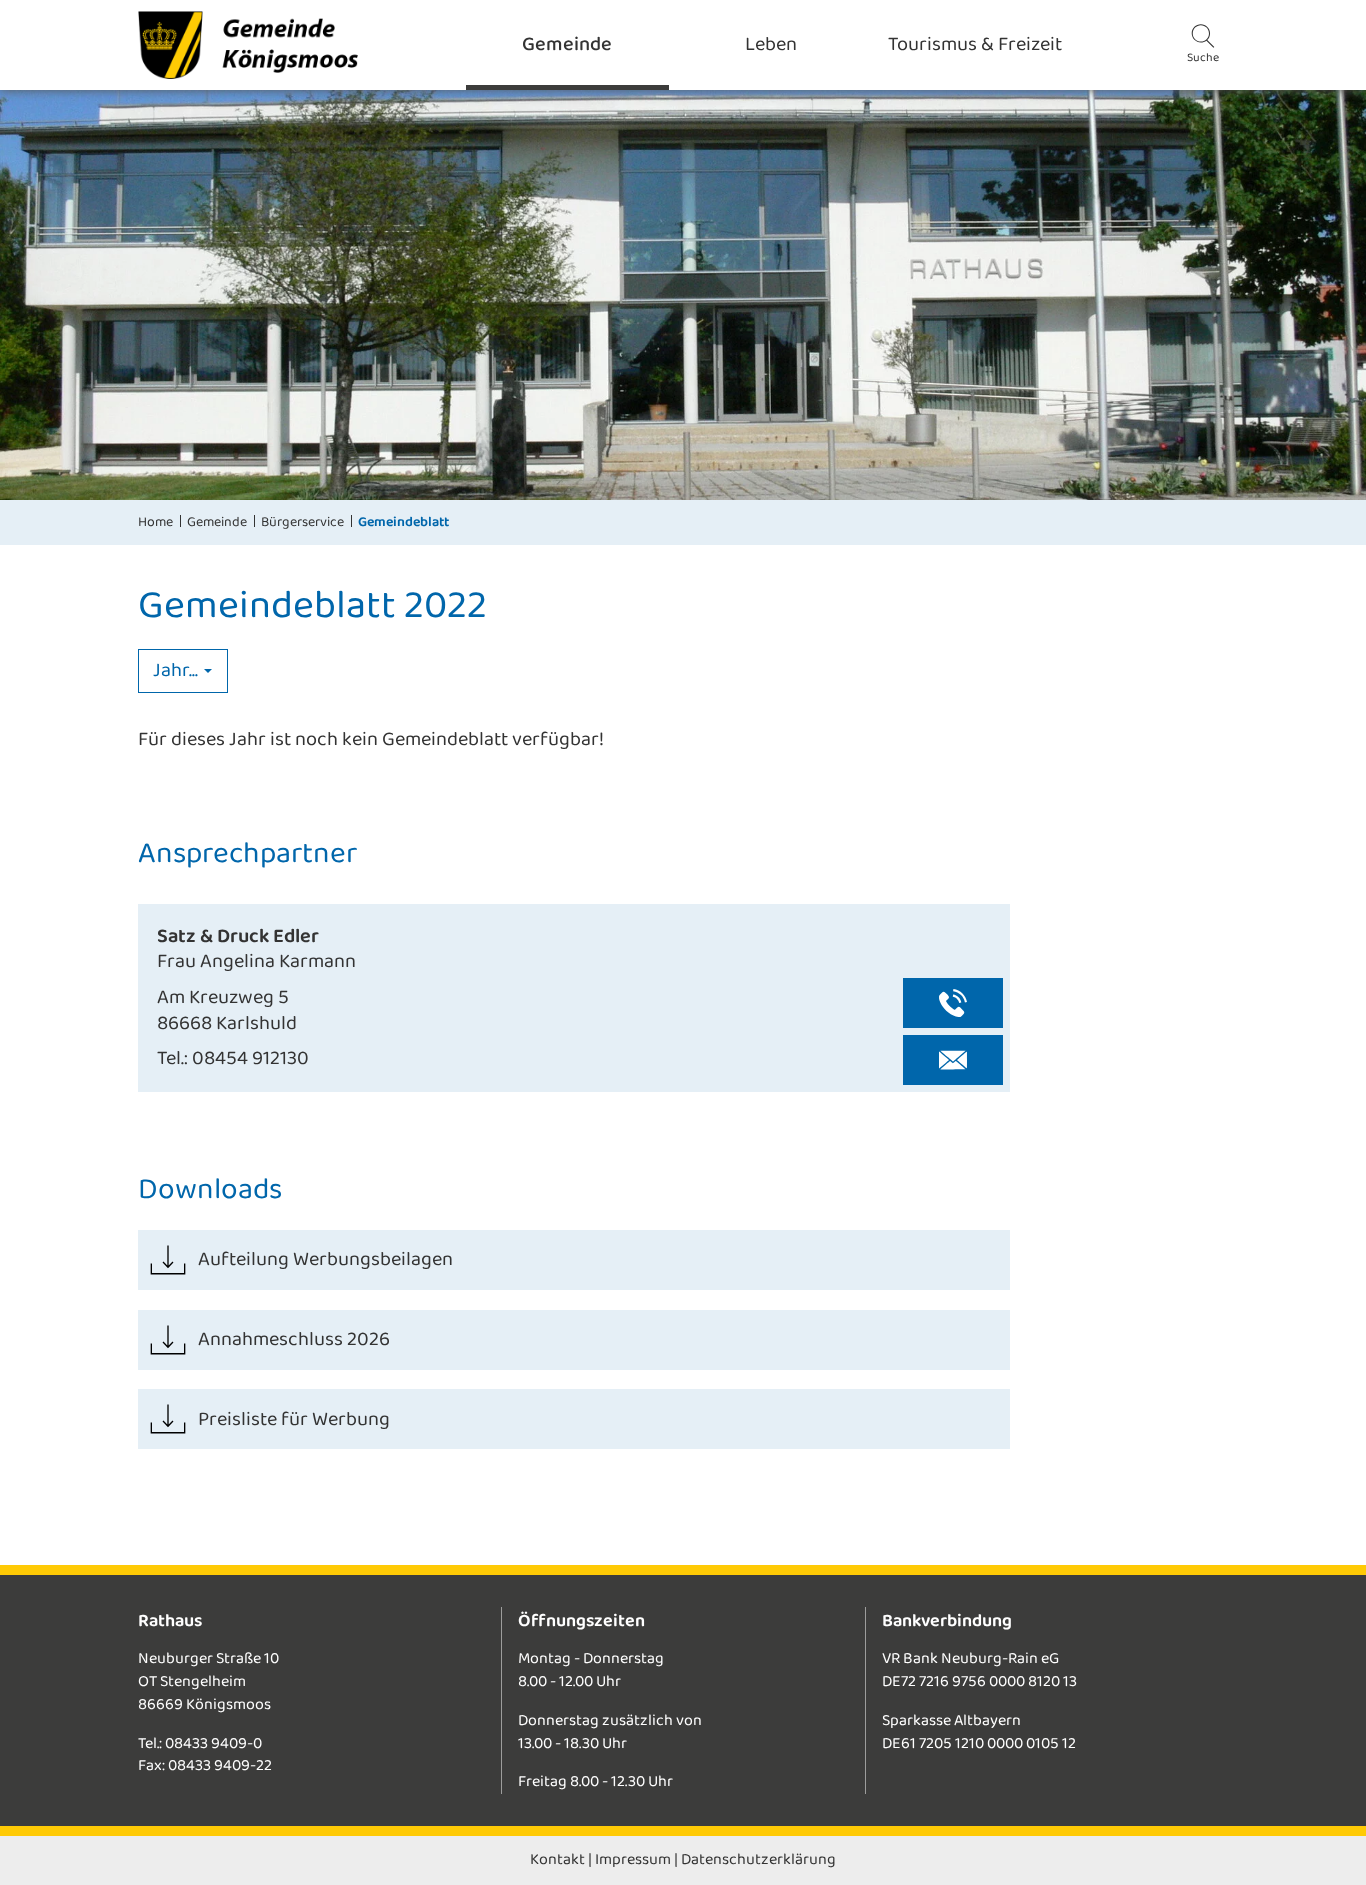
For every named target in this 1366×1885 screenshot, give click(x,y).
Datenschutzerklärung (758, 1859)
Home (155, 522)
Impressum (633, 1859)
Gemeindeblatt (403, 522)
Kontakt (557, 1859)
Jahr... (177, 670)
